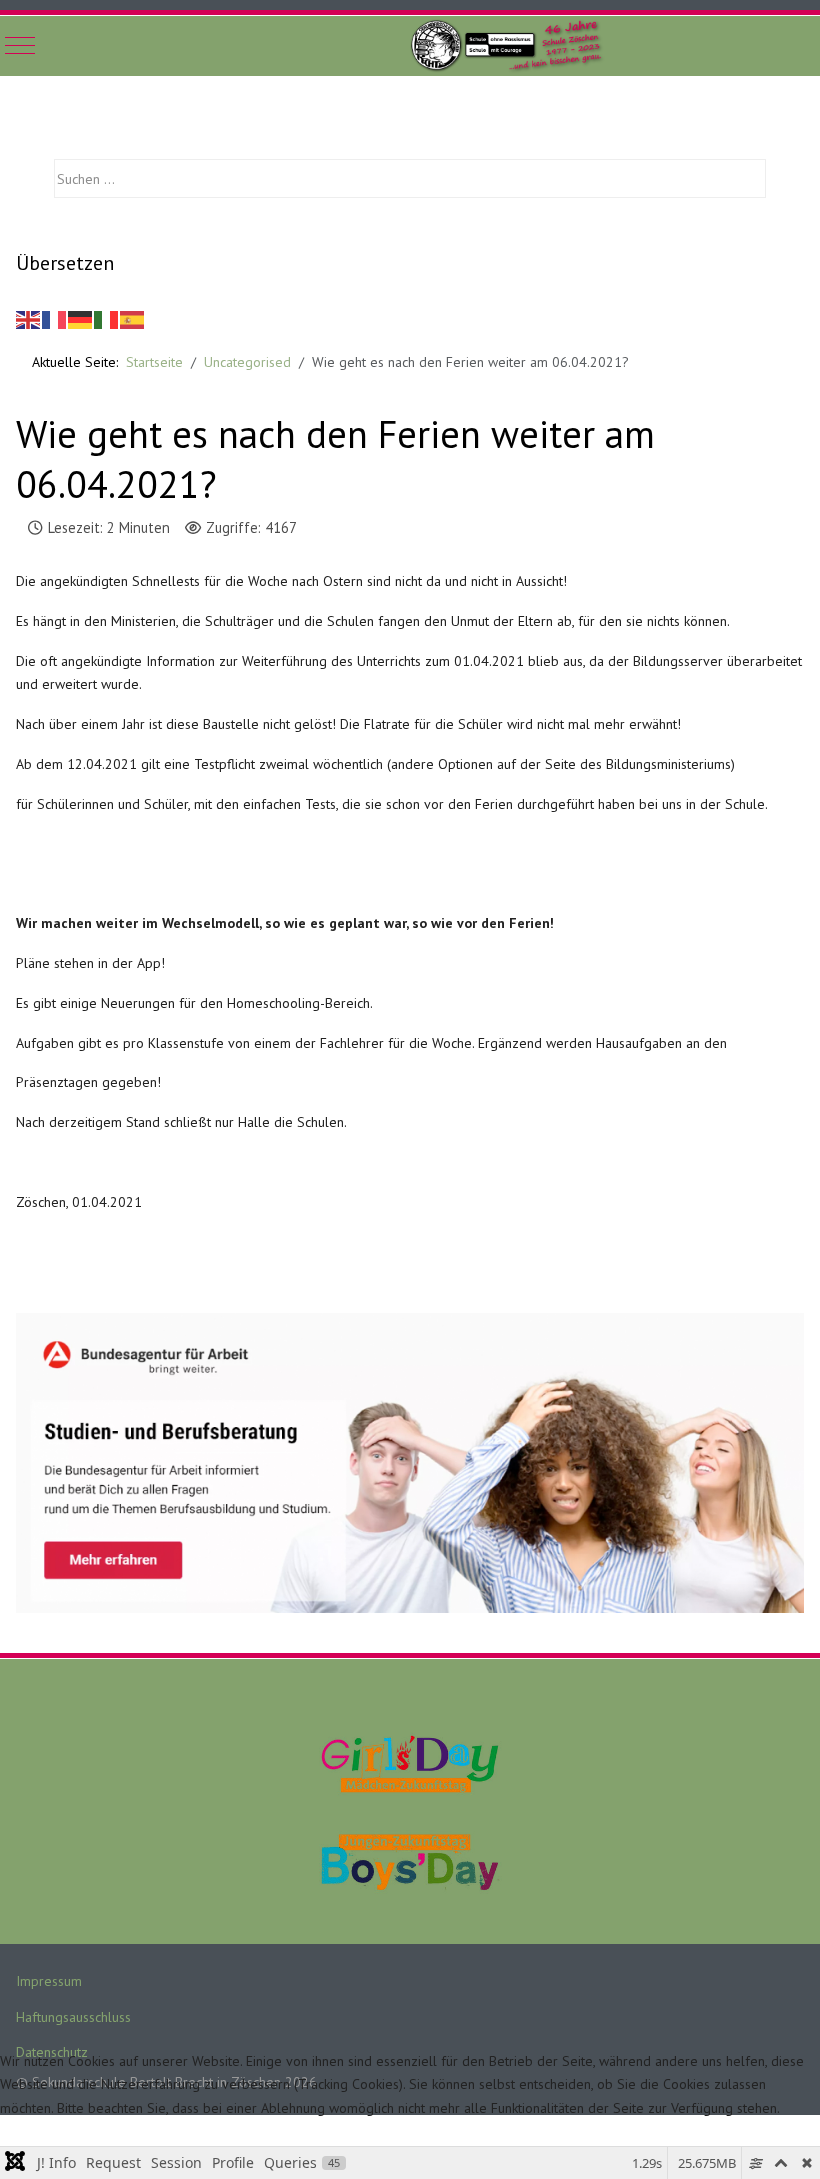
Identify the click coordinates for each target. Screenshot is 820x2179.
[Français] (55, 318)
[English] (29, 318)
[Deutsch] (81, 318)
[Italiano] (107, 318)
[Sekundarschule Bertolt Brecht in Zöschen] (511, 45)
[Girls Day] (410, 1762)
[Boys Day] (410, 1861)
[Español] (133, 318)
